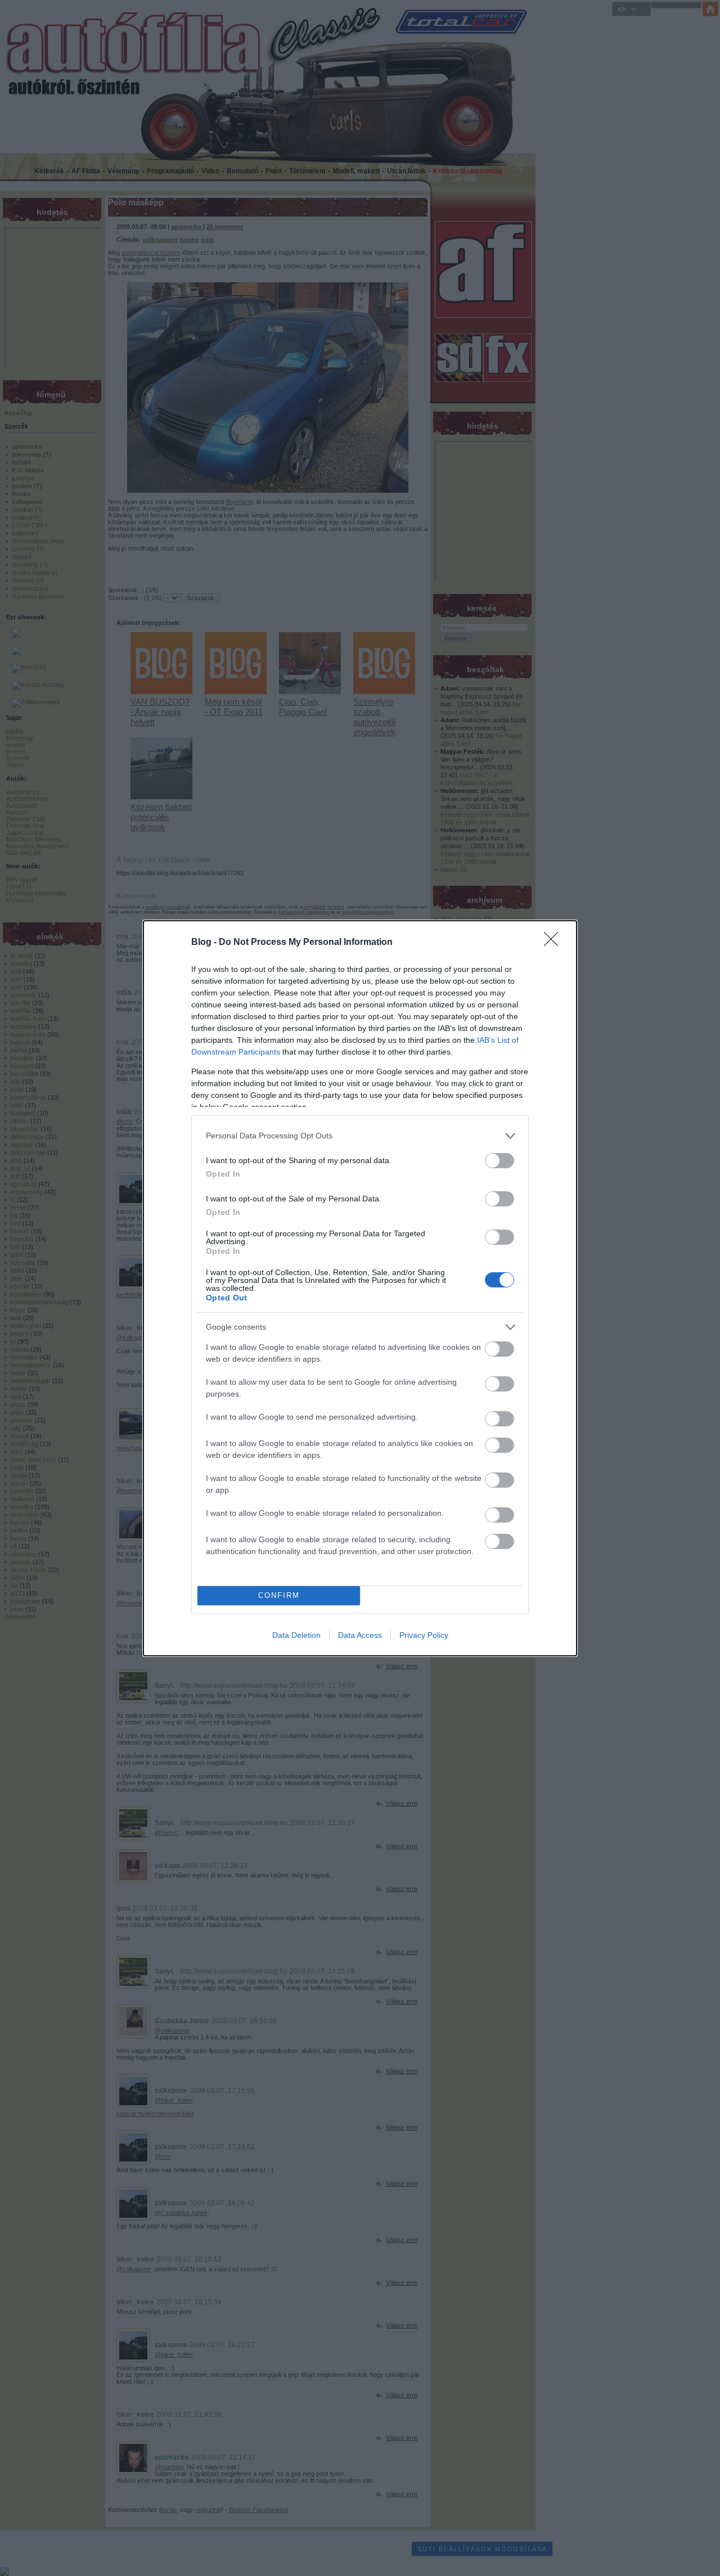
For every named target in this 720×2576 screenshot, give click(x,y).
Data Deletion (296, 1635)
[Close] (555, 943)
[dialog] (360, 1288)
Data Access (360, 1635)
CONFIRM (279, 1595)
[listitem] (360, 1136)
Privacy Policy (424, 1635)
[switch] (499, 1161)
